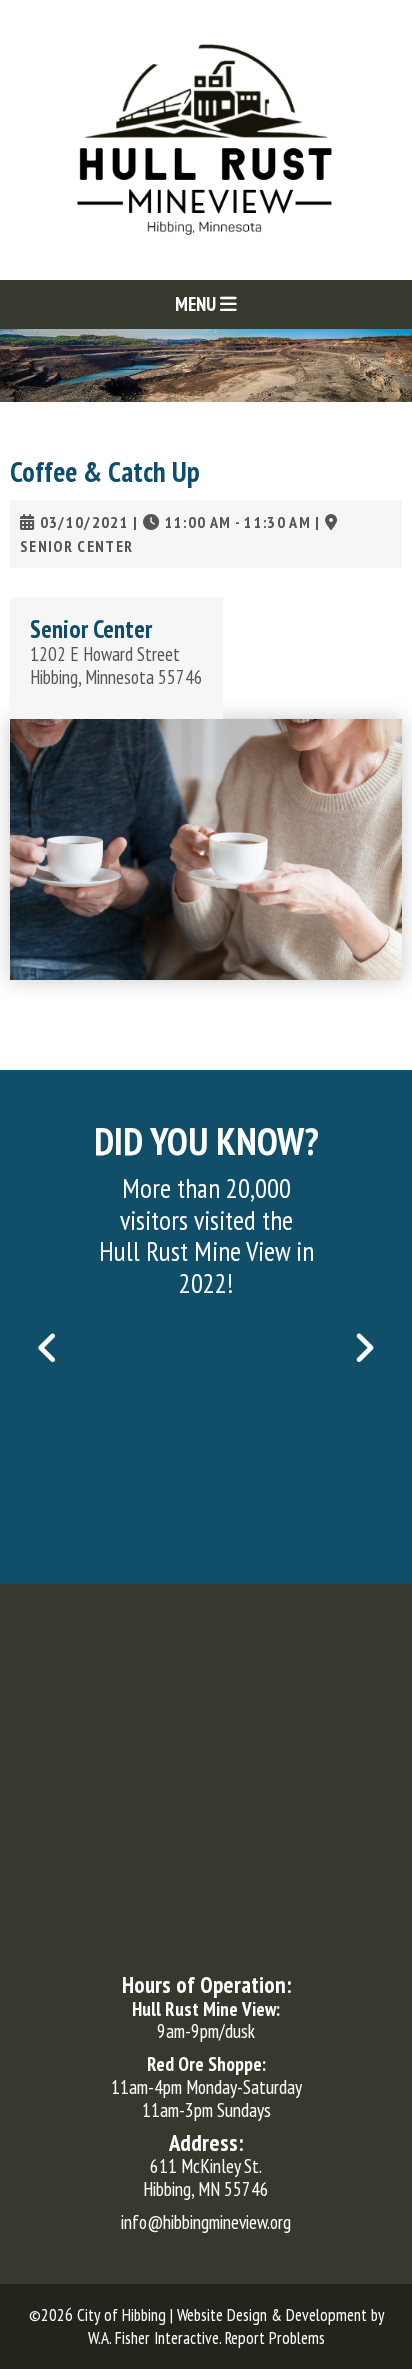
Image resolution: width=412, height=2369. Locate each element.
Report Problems (275, 2338)
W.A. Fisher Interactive (153, 2338)
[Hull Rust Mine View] (206, 138)
